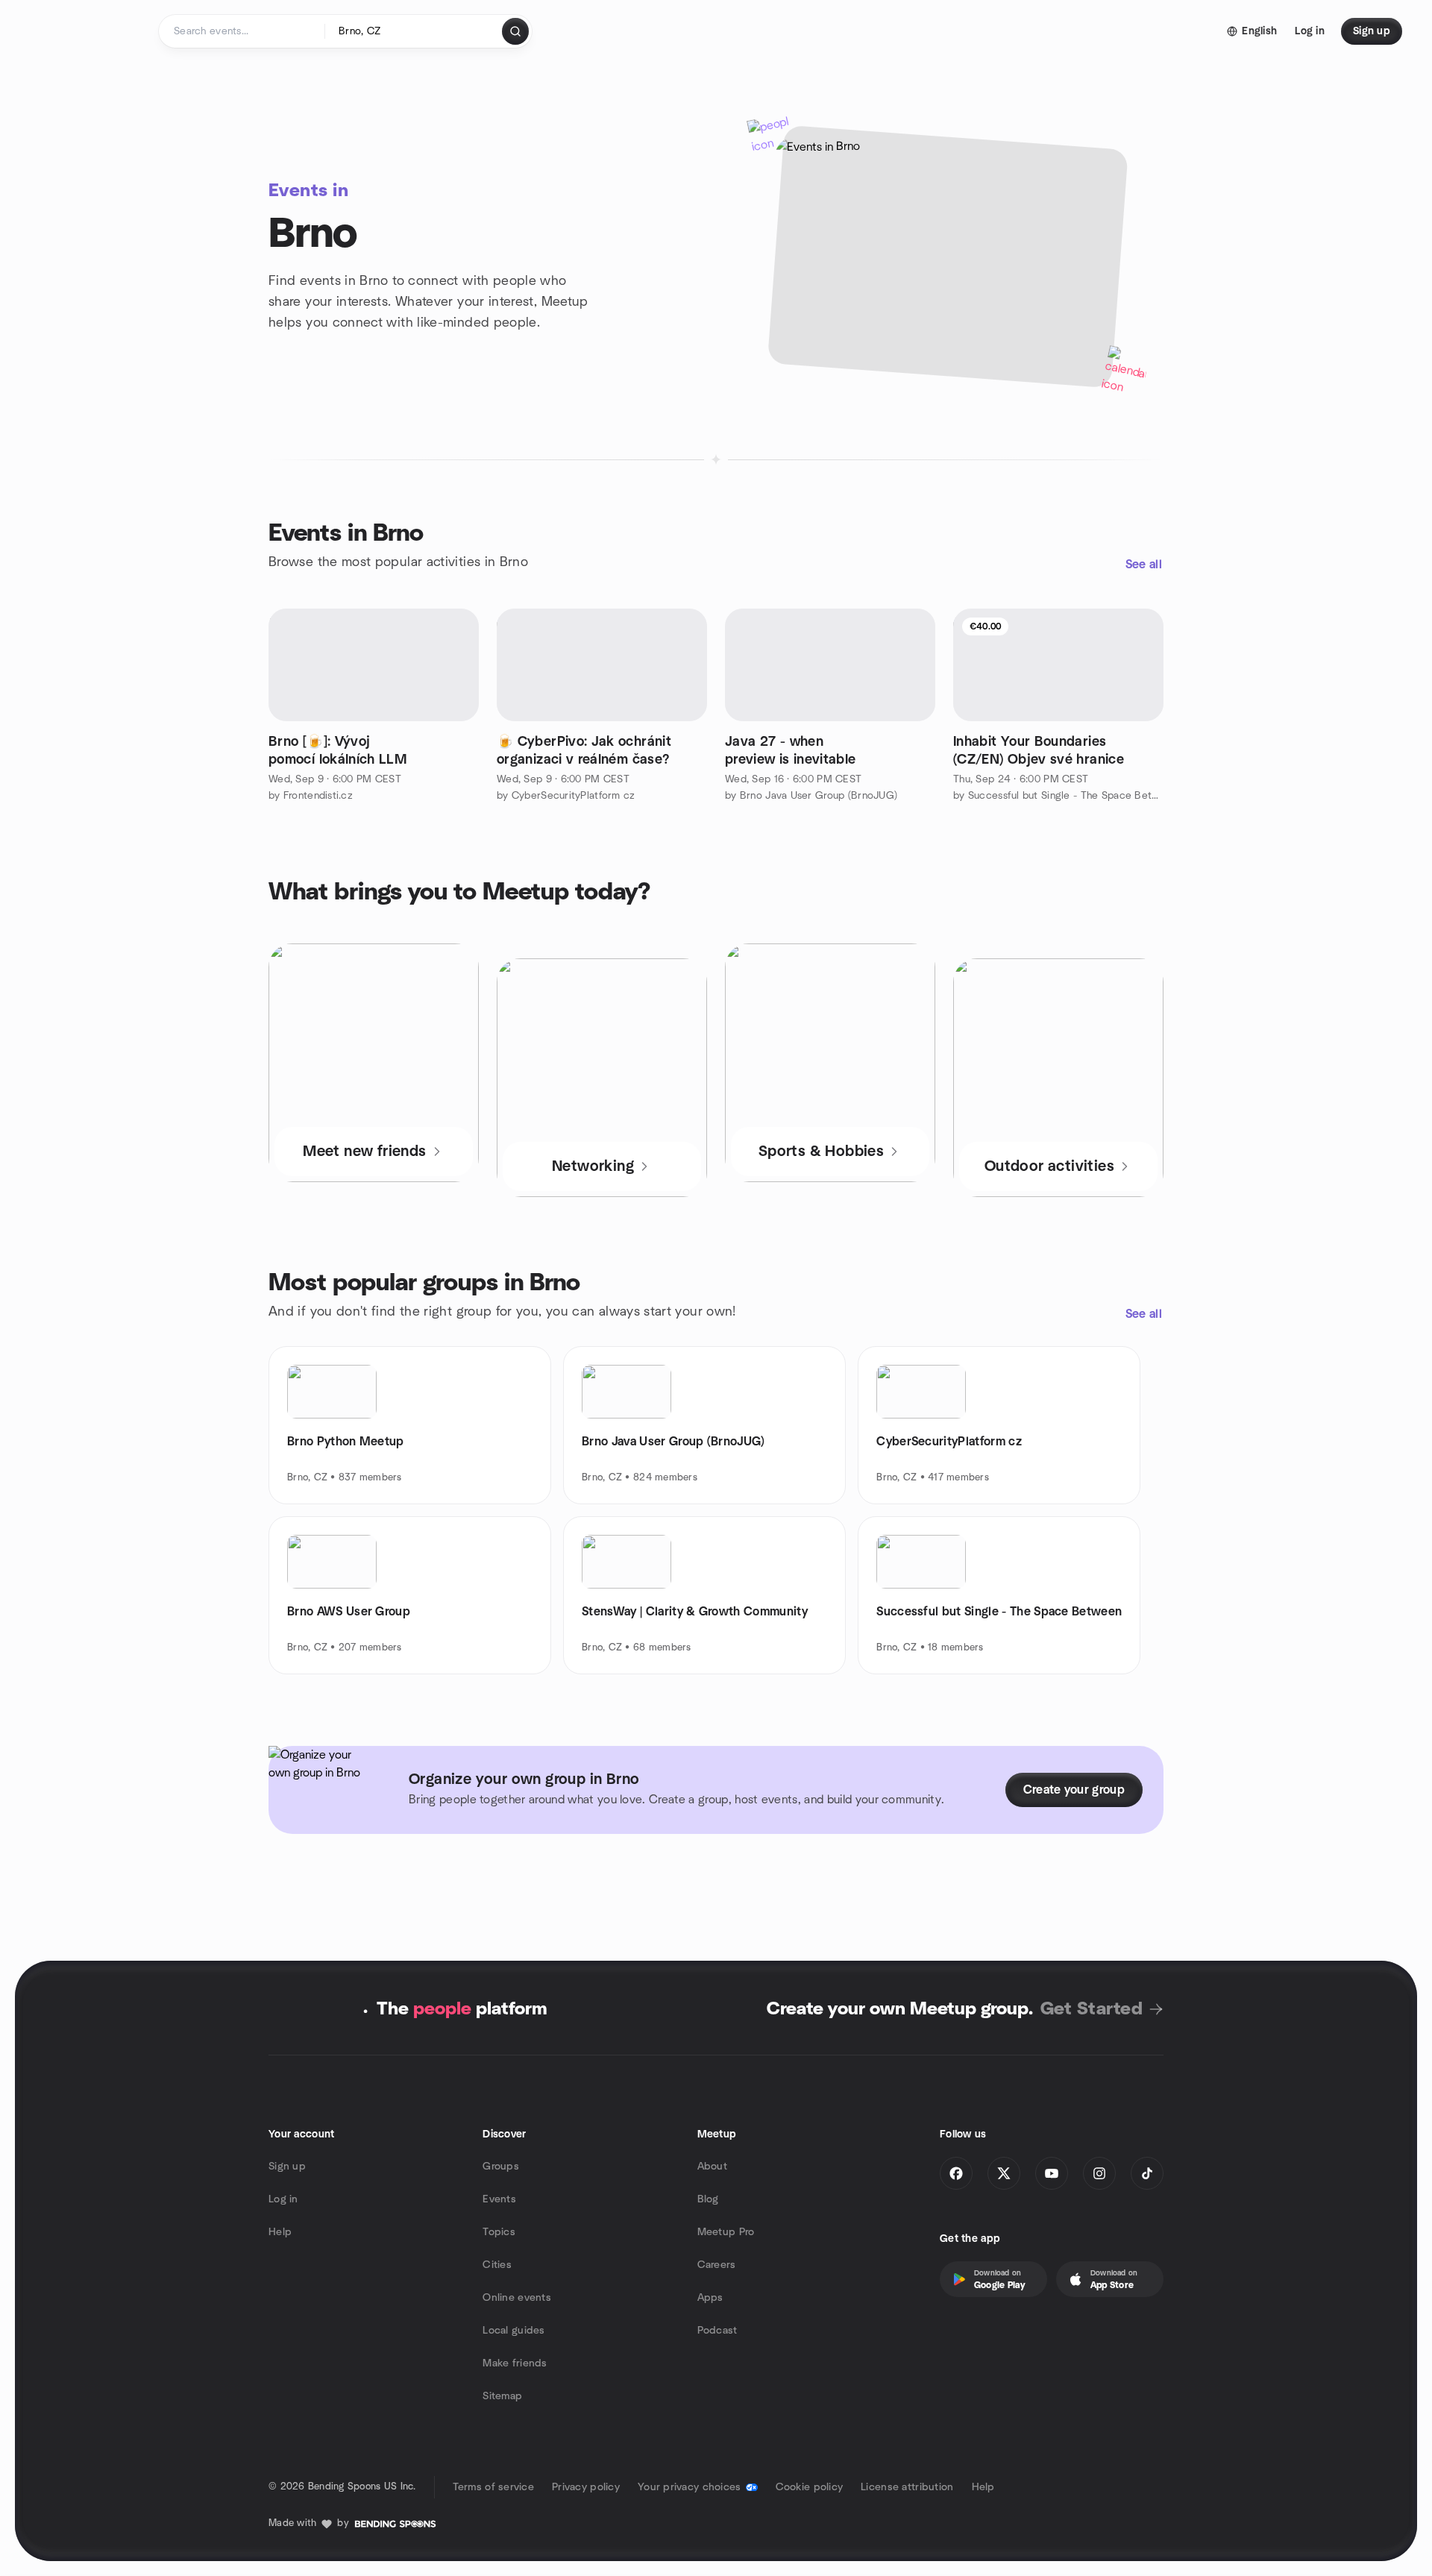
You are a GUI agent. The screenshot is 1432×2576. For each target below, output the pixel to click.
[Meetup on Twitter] (1004, 2173)
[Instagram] (1099, 2173)
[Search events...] (515, 31)
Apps (710, 2298)
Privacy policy (586, 2487)
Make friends (515, 2363)
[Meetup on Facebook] (956, 2173)
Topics (499, 2232)
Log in (283, 2199)
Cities (497, 2265)
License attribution (907, 2487)
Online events (517, 2298)
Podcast (717, 2331)
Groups (501, 2167)
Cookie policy (810, 2487)
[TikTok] (1147, 2173)
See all (1144, 565)
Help (280, 2232)
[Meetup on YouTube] (1052, 2173)
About (712, 2167)
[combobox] (414, 31)
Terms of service (493, 2487)
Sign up (287, 2167)
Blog (708, 2199)
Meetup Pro (726, 2232)
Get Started (1092, 2009)
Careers (717, 2265)
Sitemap (502, 2396)
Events (499, 2199)
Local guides (514, 2331)
